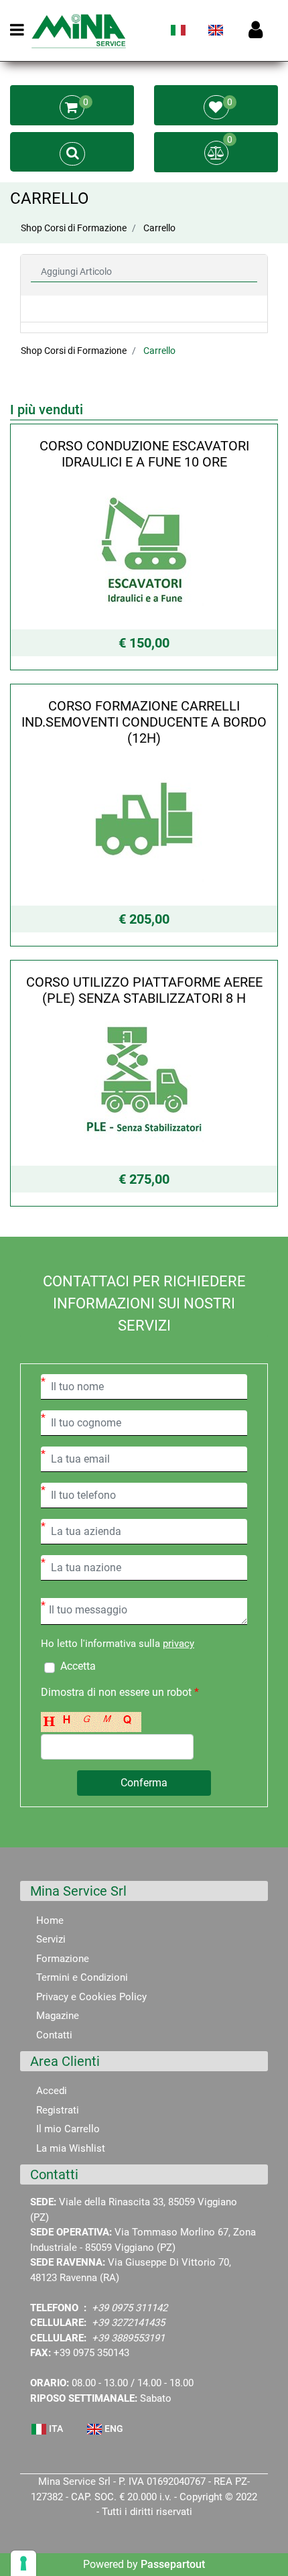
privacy (178, 1644)
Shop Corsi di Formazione (74, 228)
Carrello (159, 228)
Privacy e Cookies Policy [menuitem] (91, 1997)
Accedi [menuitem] (52, 2091)
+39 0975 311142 (130, 2308)
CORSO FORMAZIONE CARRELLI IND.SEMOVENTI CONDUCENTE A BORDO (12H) (144, 722)
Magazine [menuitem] (58, 2016)
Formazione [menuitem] (63, 1959)
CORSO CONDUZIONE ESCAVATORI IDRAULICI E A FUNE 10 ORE (144, 454)
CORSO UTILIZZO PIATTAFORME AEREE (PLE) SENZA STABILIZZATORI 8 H (144, 990)
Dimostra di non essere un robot (120, 1692)
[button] (144, 1783)
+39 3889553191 (128, 2338)
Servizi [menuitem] (51, 1939)
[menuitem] (178, 36)
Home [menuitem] (50, 1920)
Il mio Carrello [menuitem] (68, 2129)
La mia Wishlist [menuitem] (71, 2148)
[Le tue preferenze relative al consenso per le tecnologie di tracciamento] (23, 2563)
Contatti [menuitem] (54, 2035)
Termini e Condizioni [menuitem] (82, 1977)
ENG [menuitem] (113, 2429)
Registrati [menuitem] (58, 2110)
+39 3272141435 (128, 2323)
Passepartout (173, 2564)
